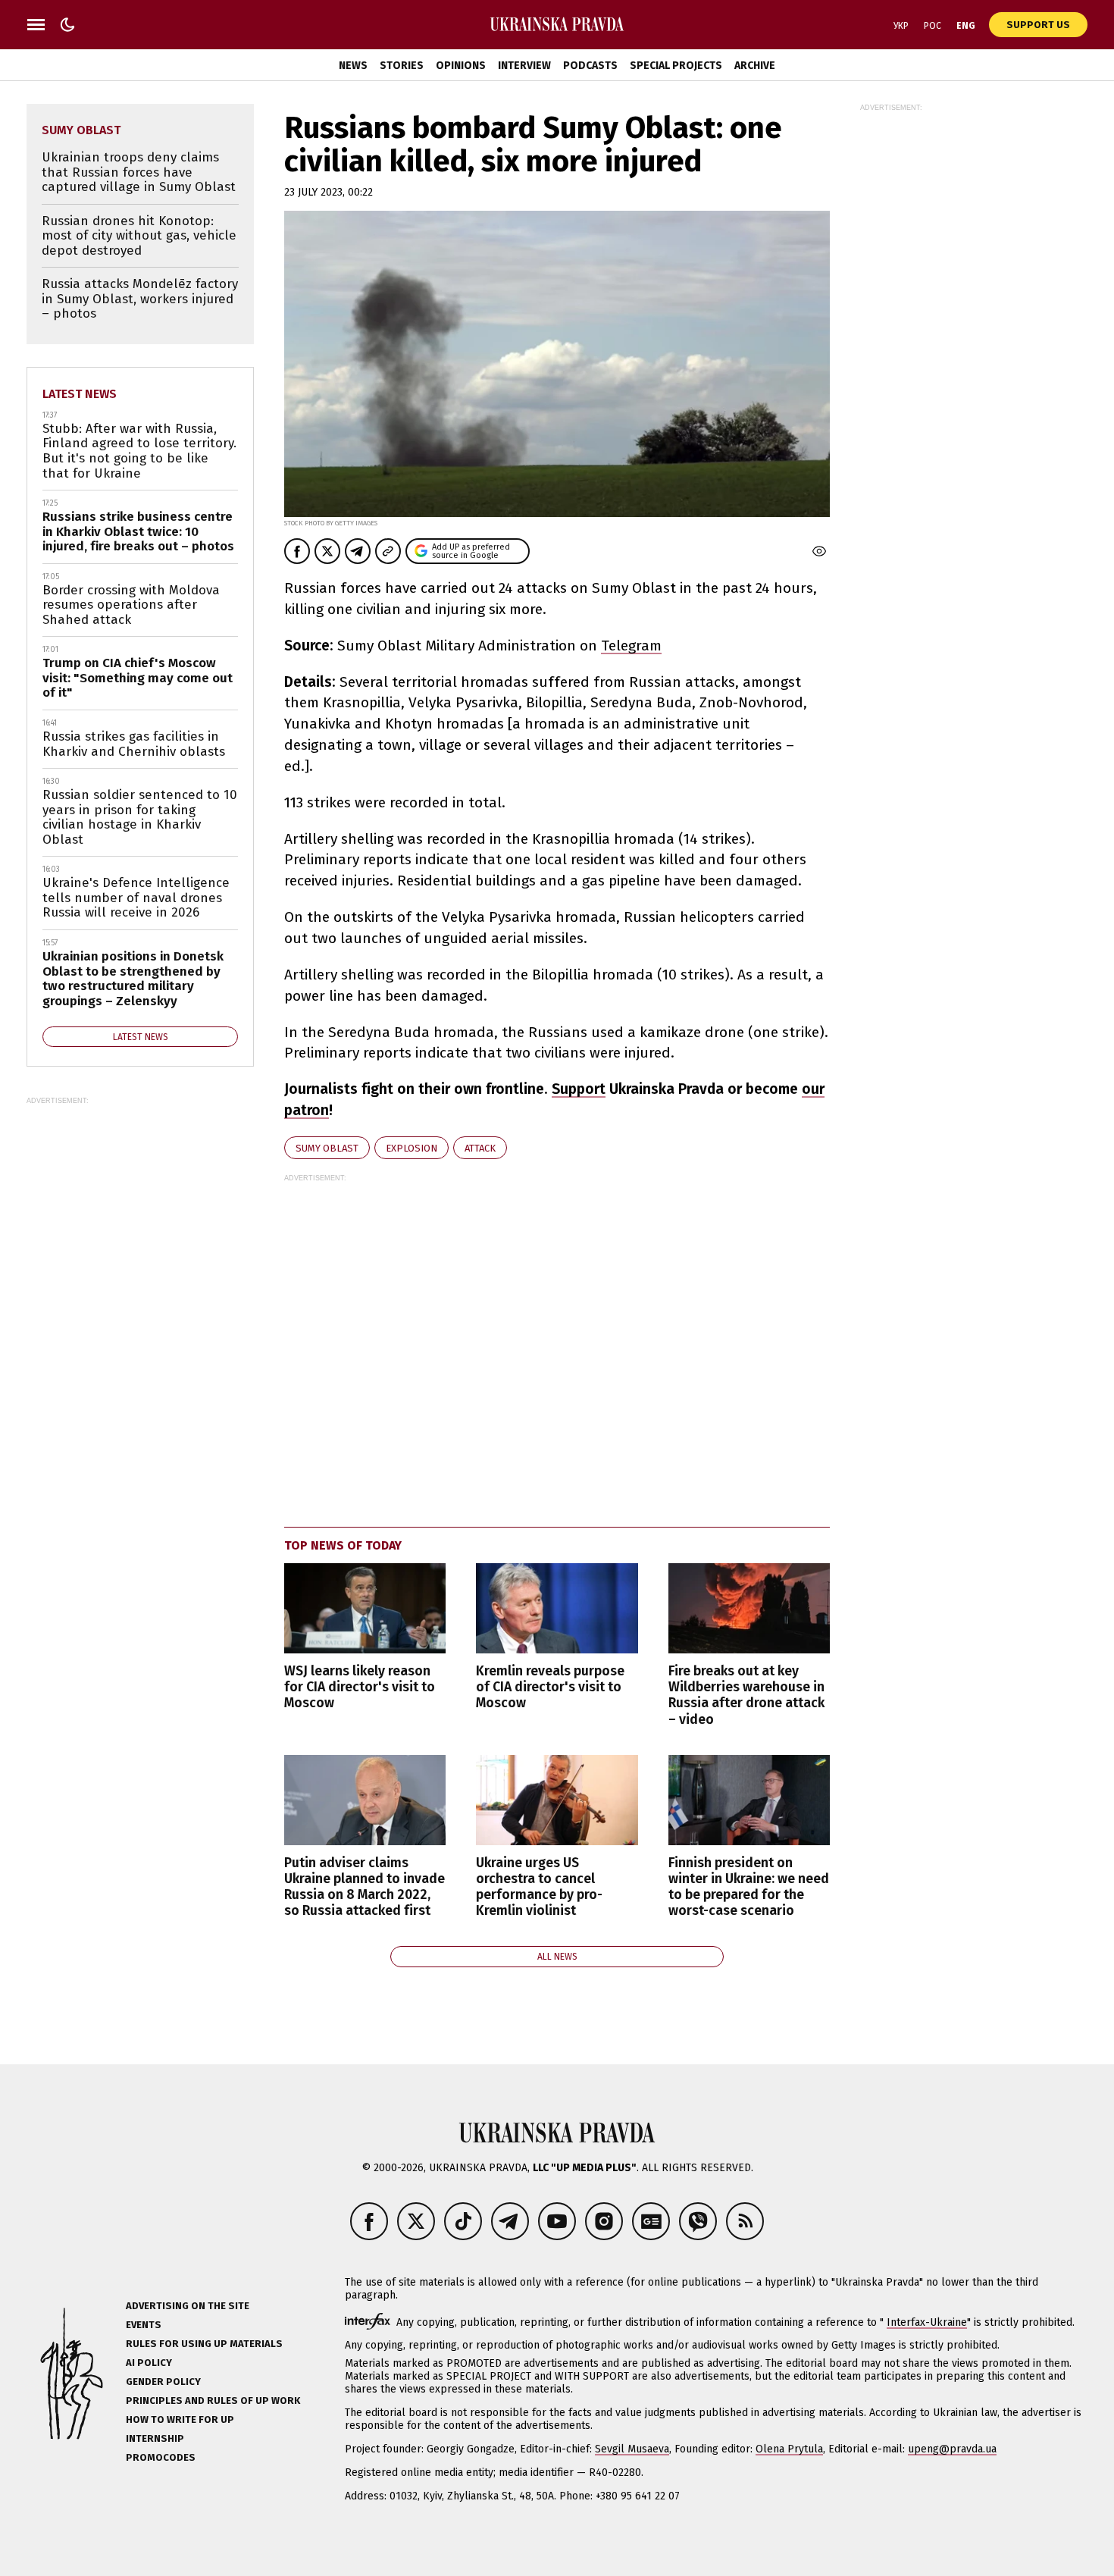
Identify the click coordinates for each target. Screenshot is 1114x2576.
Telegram (631, 646)
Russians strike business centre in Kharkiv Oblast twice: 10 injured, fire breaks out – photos (138, 531)
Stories (402, 66)
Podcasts (590, 66)
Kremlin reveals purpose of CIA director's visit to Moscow (550, 1687)
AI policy (149, 2363)
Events (144, 2325)
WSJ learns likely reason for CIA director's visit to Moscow (360, 1687)
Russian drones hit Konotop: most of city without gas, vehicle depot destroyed (139, 236)
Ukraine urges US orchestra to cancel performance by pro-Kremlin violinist (539, 1887)
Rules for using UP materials (204, 2344)
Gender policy (163, 2382)
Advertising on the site (188, 2306)
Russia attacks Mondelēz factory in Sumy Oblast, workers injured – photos (140, 299)
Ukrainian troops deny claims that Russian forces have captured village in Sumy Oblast (139, 172)
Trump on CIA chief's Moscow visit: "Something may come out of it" (138, 678)
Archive (755, 66)
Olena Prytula (789, 2449)
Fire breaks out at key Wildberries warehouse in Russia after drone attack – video (746, 1695)
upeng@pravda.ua (952, 2449)
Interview (524, 66)
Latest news (80, 394)
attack (480, 1148)
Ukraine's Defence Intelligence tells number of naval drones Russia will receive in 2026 (136, 898)
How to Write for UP (180, 2419)
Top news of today (343, 1545)
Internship (155, 2438)
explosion (411, 1148)
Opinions (461, 66)
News (353, 66)
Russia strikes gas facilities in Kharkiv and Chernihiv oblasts (134, 744)
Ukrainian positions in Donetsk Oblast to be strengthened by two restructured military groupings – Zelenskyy (133, 979)
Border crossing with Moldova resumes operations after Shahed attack (131, 605)
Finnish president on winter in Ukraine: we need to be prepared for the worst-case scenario (749, 1887)
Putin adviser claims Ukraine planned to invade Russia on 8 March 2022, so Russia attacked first (365, 1887)
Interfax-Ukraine (927, 2322)
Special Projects (676, 66)
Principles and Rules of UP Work (213, 2401)
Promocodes (161, 2457)
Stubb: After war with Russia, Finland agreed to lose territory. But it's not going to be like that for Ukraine (139, 451)
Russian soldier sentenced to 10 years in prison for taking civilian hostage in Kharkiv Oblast (140, 817)
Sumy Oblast (327, 1148)
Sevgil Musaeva (632, 2449)
